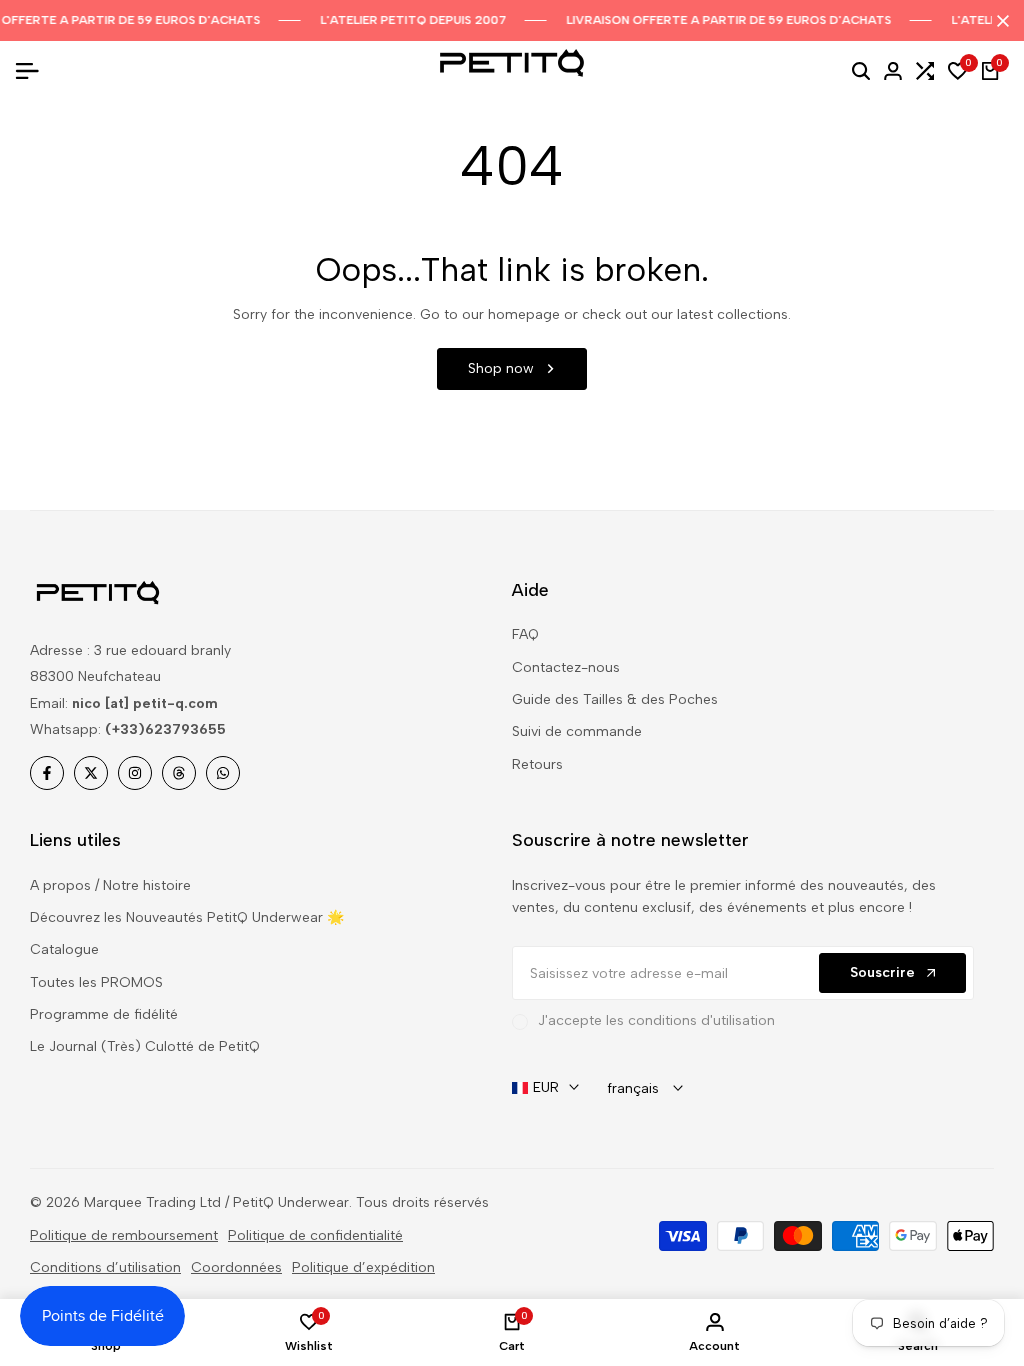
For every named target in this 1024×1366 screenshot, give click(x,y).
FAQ (525, 634)
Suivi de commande (577, 731)
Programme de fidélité (104, 1014)
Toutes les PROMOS (96, 982)
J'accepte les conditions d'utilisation (656, 1020)
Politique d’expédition (363, 1267)
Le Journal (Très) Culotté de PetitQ (145, 1046)
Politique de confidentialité (315, 1235)
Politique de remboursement (124, 1235)
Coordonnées (236, 1267)
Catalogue (64, 949)
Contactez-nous (566, 667)
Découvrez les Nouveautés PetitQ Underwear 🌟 (187, 917)
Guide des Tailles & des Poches (615, 699)
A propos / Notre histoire (110, 885)
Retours (537, 764)
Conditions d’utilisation (105, 1267)
